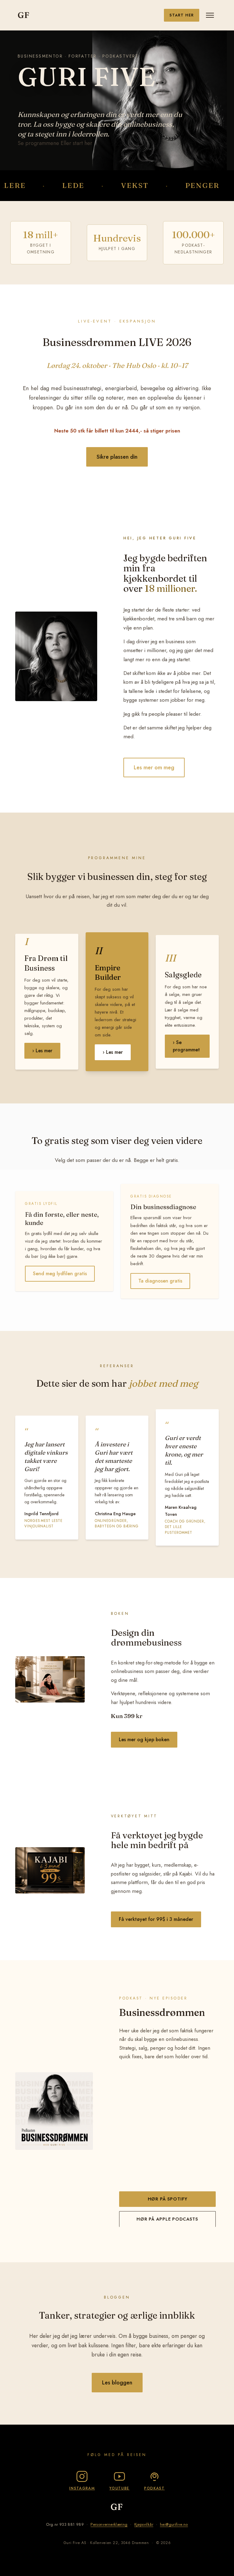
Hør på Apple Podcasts (167, 2219)
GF (24, 15)
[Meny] (210, 15)
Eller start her (76, 143)
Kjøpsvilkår (144, 2524)
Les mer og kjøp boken (144, 1740)
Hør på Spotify (168, 2199)
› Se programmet (186, 1046)
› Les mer (42, 1051)
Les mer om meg (154, 768)
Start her (182, 15)
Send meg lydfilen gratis (60, 1274)
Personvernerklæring (109, 2524)
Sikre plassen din (117, 457)
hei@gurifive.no (174, 2524)
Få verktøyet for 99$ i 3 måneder (156, 1919)
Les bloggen (117, 2383)
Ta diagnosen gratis (160, 1281)
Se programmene (38, 143)
